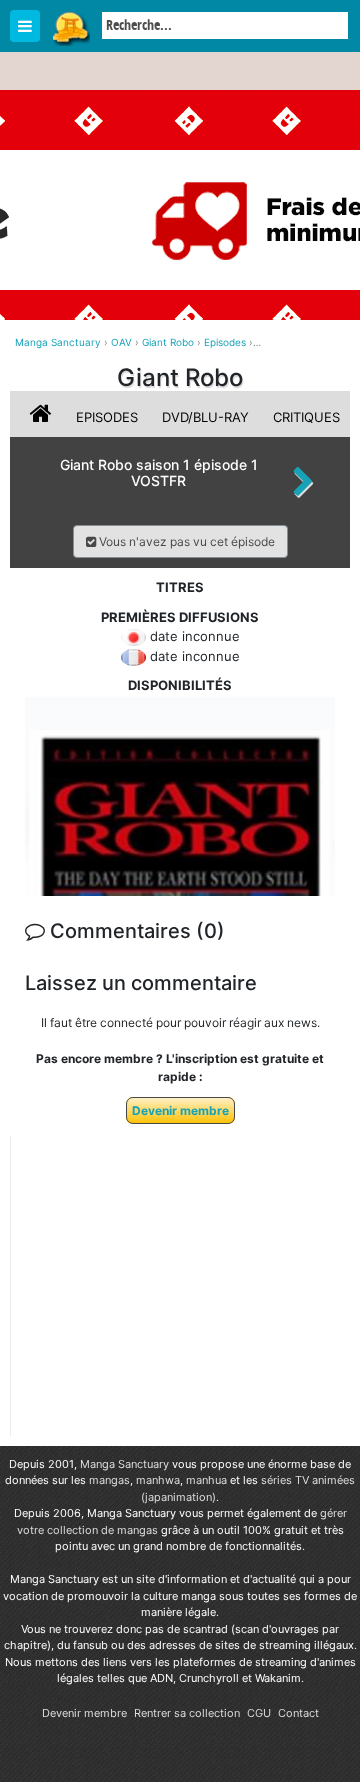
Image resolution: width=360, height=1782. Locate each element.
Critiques (306, 417)
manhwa (158, 1480)
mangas (109, 1480)
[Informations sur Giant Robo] (43, 417)
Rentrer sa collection (187, 1713)
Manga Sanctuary (124, 1464)
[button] (180, 541)
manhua (206, 1480)
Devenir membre (180, 1110)
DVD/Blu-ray (205, 417)
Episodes (107, 417)
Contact (298, 1713)
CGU (259, 1713)
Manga (70, 27)
